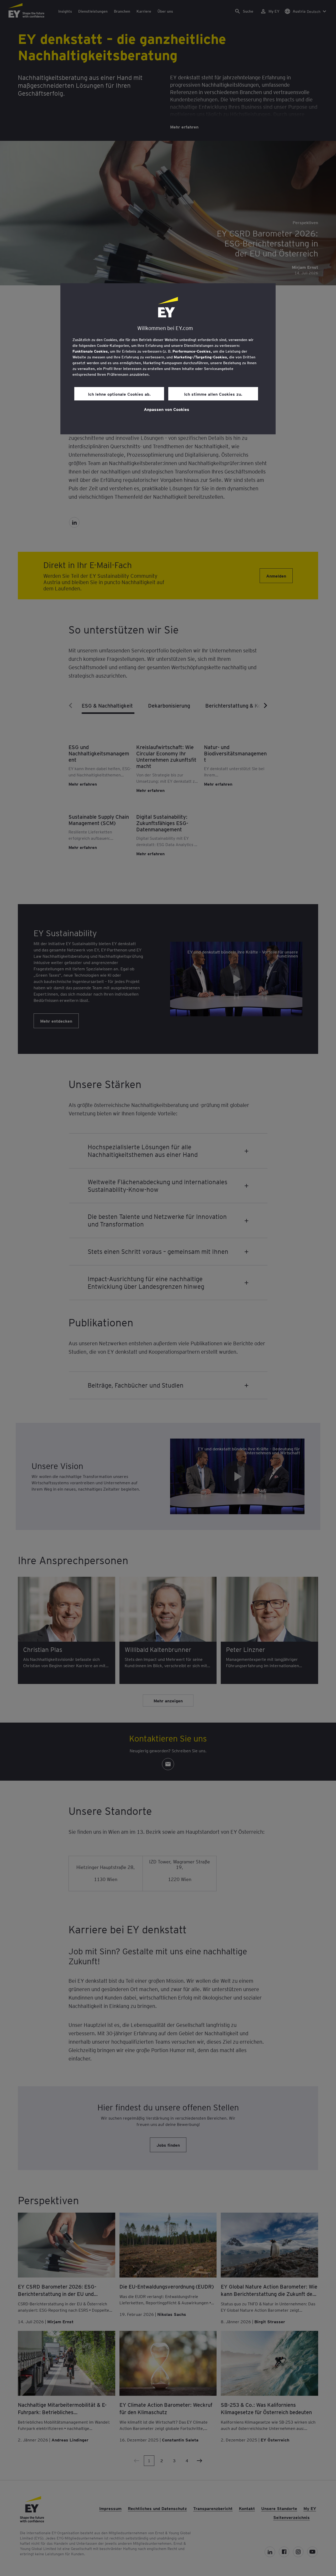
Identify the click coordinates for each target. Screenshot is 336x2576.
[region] (168, 359)
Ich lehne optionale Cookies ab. (119, 394)
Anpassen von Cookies (167, 409)
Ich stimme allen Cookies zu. (213, 394)
